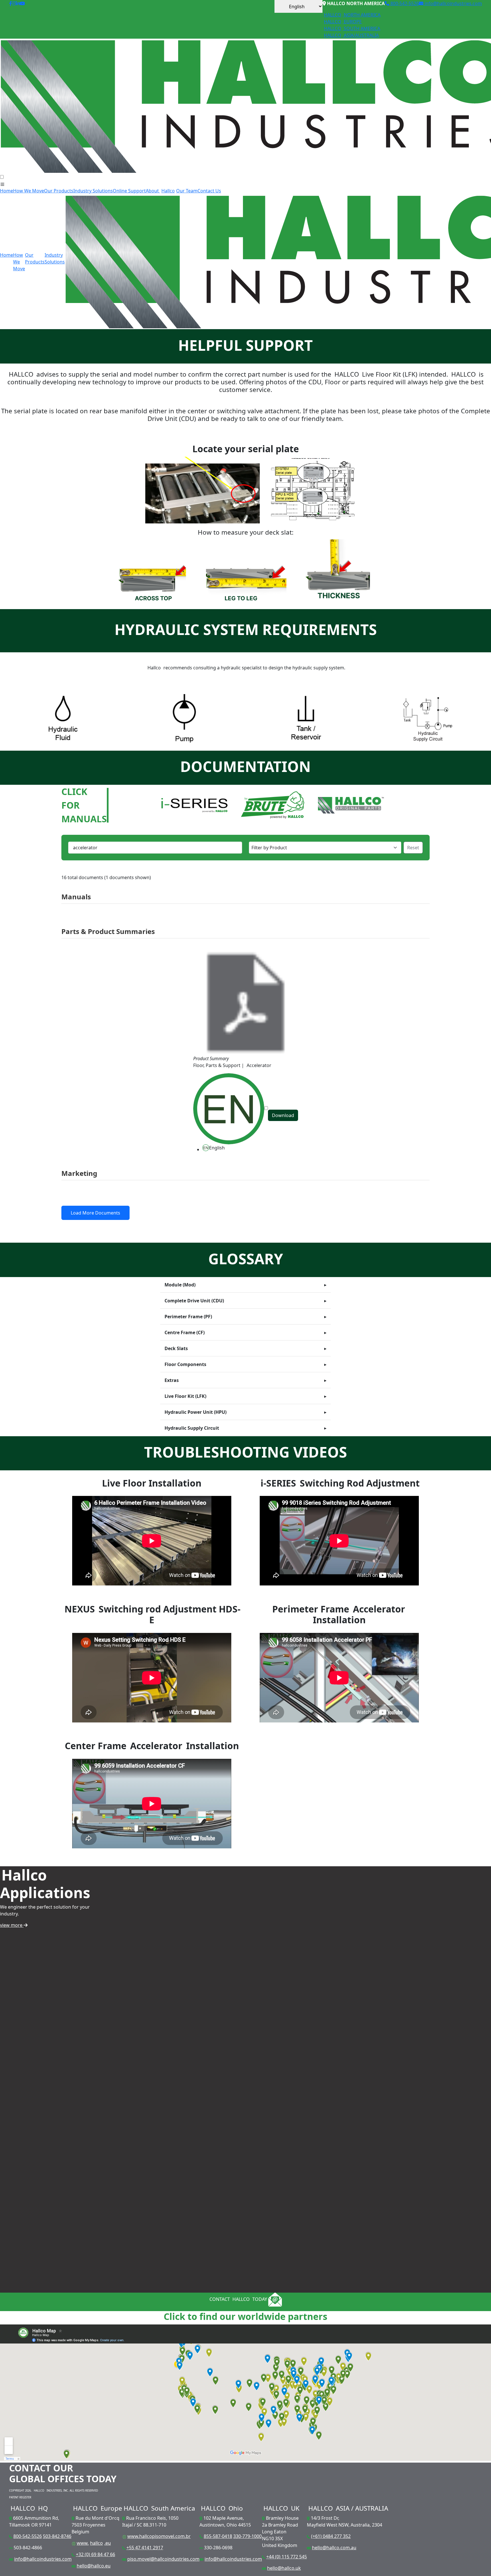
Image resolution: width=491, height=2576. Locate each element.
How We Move (29, 191)
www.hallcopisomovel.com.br (159, 2536)
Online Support (129, 191)
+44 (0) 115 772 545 (287, 2557)
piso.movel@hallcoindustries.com (163, 2559)
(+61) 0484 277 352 (331, 2536)
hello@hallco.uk (284, 2568)
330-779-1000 (247, 2536)
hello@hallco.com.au (334, 2548)
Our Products (59, 191)
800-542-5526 (404, 3)
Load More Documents (95, 1213)
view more (12, 1925)
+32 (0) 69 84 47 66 (95, 2554)
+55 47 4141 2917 (145, 2548)
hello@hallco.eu (94, 2566)
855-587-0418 (218, 2536)
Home (7, 191)
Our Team (187, 191)
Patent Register (20, 2497)
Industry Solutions (93, 191)
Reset (413, 848)
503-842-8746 (57, 2536)
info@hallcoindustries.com (453, 3)
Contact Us (209, 191)
